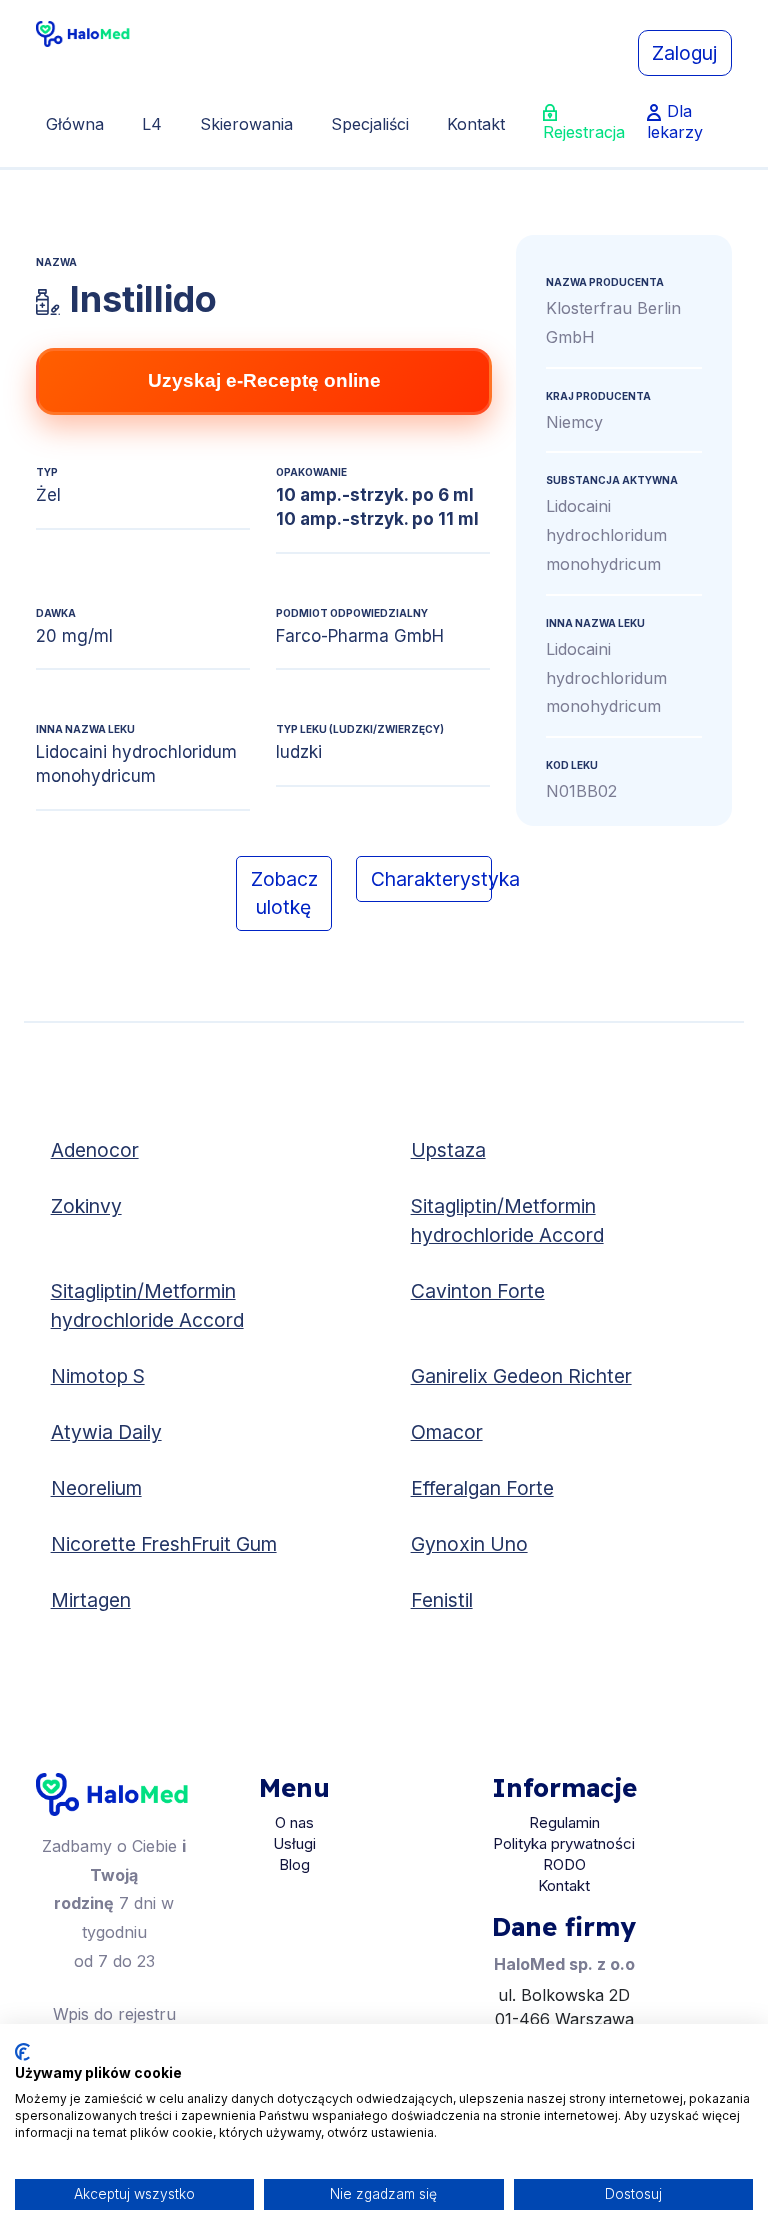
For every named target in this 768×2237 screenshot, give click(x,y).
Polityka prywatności (564, 1843)
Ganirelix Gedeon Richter (521, 1376)
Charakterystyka (431, 879)
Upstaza (448, 1150)
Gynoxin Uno (469, 1544)
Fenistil (442, 1600)
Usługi (294, 1843)
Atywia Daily (106, 1432)
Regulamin (564, 1822)
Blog (294, 1864)
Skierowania (246, 124)
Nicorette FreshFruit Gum (164, 1544)
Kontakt (476, 124)
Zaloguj (684, 53)
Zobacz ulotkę (284, 893)
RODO (564, 1864)
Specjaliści (370, 124)
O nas (294, 1822)
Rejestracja (584, 132)
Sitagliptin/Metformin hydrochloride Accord (507, 1220)
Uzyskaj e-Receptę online (264, 380)
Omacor (447, 1432)
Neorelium (96, 1488)
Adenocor (95, 1150)
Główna (75, 124)
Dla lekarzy (675, 121)
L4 (152, 124)
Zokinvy (86, 1206)
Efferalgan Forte (482, 1488)
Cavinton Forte (478, 1291)
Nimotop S (98, 1376)
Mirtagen (91, 1600)
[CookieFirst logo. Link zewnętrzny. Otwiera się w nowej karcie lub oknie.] (22, 2052)
